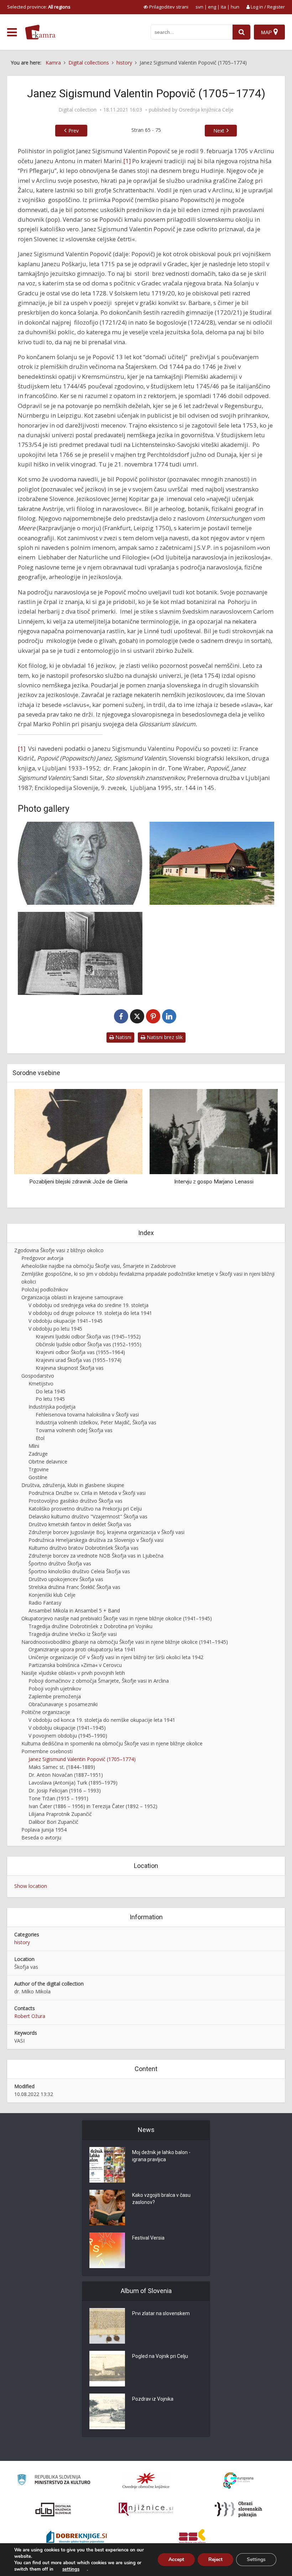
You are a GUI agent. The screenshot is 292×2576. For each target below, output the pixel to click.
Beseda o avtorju (41, 1837)
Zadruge (38, 1454)
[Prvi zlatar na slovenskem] (107, 2326)
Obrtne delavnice (48, 1462)
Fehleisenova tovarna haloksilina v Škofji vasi (87, 1415)
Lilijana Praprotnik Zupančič (60, 1814)
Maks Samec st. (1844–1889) (62, 1767)
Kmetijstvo (41, 1383)
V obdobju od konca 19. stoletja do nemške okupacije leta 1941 (102, 1720)
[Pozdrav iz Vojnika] (107, 2411)
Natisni (123, 1037)
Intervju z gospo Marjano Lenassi (79, 1182)
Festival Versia (148, 2238)
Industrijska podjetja (52, 1407)
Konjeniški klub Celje (52, 1595)
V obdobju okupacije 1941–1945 (66, 1321)
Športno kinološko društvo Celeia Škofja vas (79, 1571)
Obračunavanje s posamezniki (63, 1704)
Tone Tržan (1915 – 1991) (58, 1798)
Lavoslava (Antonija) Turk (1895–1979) (73, 1783)
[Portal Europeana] (238, 2481)
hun (235, 7)
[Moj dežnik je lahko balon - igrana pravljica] (107, 2165)
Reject (215, 2559)
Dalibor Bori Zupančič (53, 1822)
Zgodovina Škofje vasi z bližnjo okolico (59, 1250)
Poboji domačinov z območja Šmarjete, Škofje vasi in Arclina (99, 1681)
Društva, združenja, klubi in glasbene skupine (73, 1485)
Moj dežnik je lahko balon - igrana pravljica (161, 2156)
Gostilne (38, 1477)
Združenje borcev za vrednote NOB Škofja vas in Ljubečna (96, 1556)
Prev (74, 131)
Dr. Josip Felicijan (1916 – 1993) (65, 1790)
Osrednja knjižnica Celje (206, 110)
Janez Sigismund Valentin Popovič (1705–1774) (82, 1759)
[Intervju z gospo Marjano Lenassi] (78, 1131)
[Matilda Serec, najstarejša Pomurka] (214, 1131)
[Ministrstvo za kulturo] (54, 2481)
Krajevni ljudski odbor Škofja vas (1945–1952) (88, 1336)
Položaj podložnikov (45, 1289)
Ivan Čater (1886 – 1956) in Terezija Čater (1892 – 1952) (93, 1806)
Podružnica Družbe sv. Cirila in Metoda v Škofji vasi (87, 1493)
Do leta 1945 (51, 1391)
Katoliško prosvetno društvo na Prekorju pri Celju (85, 1509)
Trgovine (39, 1469)
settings (71, 2569)
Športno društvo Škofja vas (60, 1563)
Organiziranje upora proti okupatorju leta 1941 (82, 1649)
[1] (127, 161)
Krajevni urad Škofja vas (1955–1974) (79, 1360)
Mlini (34, 1446)
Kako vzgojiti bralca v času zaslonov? (161, 2199)
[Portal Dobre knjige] (77, 2538)
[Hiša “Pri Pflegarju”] (212, 863)
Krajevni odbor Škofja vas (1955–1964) (80, 1352)
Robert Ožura (30, 2016)
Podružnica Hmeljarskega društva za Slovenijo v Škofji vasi (96, 1540)
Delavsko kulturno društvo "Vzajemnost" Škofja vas (88, 1516)
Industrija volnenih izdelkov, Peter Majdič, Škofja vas (96, 1422)
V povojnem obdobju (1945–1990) (68, 1736)
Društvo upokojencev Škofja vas (66, 1579)
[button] (260, 1146)
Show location (31, 1886)
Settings (256, 2559)
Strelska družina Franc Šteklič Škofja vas (74, 1587)
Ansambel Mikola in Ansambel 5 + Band (74, 1610)
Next (219, 131)
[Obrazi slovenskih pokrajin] (238, 2509)
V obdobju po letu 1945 (55, 1329)
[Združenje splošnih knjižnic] (192, 2538)
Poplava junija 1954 (44, 1830)
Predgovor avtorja (42, 1258)
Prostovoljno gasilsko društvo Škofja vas (75, 1501)
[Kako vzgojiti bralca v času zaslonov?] (107, 2208)
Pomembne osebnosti (47, 1751)
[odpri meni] (12, 32)
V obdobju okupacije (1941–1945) (67, 1728)
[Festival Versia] (107, 2250)
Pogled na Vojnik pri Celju (160, 2356)
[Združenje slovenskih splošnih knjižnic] (146, 2509)
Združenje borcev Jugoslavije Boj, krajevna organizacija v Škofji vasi (106, 1532)
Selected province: (39, 7)
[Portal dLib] (53, 2509)
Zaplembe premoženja (55, 1696)
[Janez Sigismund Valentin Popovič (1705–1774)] (80, 863)
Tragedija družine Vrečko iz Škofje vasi (73, 1634)
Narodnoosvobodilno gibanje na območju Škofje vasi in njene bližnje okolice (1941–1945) (125, 1642)
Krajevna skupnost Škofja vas (70, 1368)
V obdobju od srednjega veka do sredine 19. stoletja (88, 1305)
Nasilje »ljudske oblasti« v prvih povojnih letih (73, 1673)
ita (223, 7)
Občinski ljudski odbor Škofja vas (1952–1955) (88, 1344)
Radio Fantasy (45, 1603)
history (22, 1942)
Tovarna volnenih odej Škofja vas (74, 1430)
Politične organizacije (46, 1712)
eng (212, 7)
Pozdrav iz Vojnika (153, 2399)
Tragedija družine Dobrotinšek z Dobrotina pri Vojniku (90, 1626)
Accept (176, 2559)
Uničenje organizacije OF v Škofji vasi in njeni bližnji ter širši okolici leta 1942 (116, 1657)
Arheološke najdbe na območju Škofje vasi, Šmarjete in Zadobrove (99, 1266)
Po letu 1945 (50, 1399)
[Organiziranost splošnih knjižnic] (146, 2481)
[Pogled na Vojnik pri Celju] (107, 2369)
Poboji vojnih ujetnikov (55, 1689)
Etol (40, 1438)
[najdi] (241, 32)
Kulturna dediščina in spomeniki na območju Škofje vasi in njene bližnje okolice (112, 1743)
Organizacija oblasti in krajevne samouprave (72, 1297)
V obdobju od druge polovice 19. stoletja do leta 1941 (90, 1313)
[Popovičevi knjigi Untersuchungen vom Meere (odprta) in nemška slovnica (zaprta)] (80, 953)
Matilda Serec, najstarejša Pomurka (214, 1182)
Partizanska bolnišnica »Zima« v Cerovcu (75, 1665)
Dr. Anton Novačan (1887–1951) (66, 1775)
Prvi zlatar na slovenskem (161, 2313)
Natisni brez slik (164, 1037)
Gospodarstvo (38, 1376)
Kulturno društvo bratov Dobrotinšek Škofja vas (84, 1548)
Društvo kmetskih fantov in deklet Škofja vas (80, 1524)
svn (199, 7)
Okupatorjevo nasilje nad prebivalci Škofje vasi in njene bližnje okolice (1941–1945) (117, 1618)
